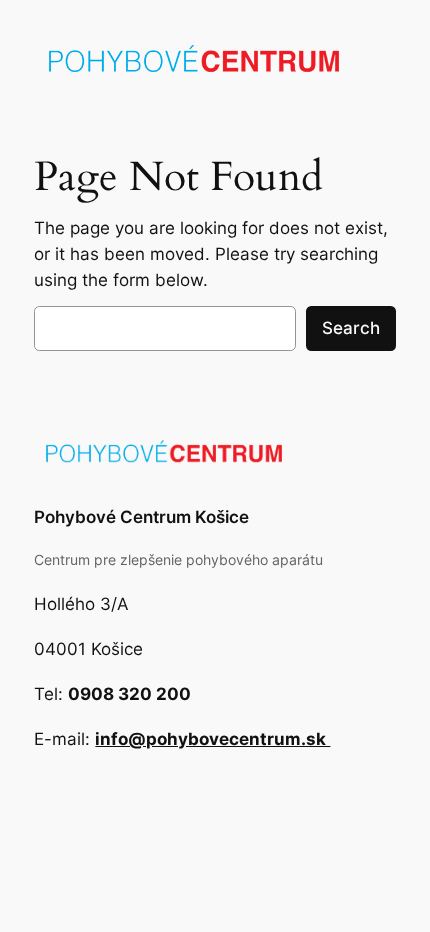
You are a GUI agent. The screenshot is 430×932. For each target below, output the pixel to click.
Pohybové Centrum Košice (141, 517)
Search (351, 328)
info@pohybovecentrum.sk (212, 739)
